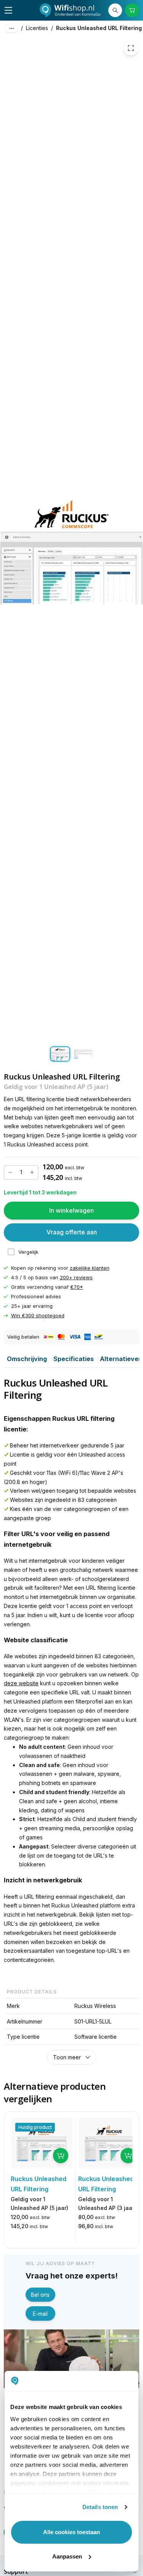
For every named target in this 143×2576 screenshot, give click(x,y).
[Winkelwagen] (132, 10)
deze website (21, 1683)
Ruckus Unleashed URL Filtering (99, 28)
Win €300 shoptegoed (38, 1315)
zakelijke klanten (90, 1268)
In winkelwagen (71, 1210)
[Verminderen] (10, 1172)
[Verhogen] (32, 1172)
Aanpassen (67, 2556)
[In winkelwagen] (61, 2156)
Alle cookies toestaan (71, 2532)
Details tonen (100, 2507)
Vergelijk (28, 1252)
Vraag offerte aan (72, 1232)
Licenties (37, 28)
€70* (77, 1287)
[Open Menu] (8, 10)
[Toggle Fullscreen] (131, 48)
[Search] (115, 10)
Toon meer (67, 2057)
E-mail (40, 2314)
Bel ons (40, 2295)
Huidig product (35, 2127)
